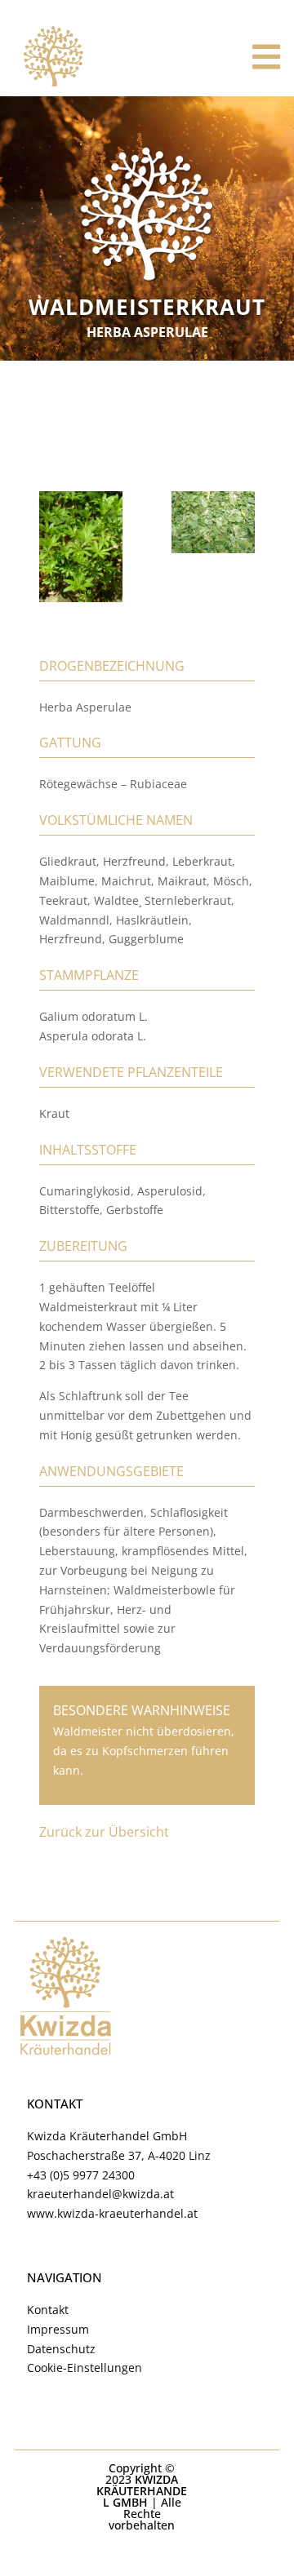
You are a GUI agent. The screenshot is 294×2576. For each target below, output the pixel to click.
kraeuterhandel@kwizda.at (100, 2194)
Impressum (58, 2329)
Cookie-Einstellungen (85, 2368)
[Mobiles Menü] (267, 57)
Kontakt (48, 2310)
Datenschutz (61, 2349)
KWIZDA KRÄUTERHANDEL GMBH (142, 2491)
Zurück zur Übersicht (104, 1832)
